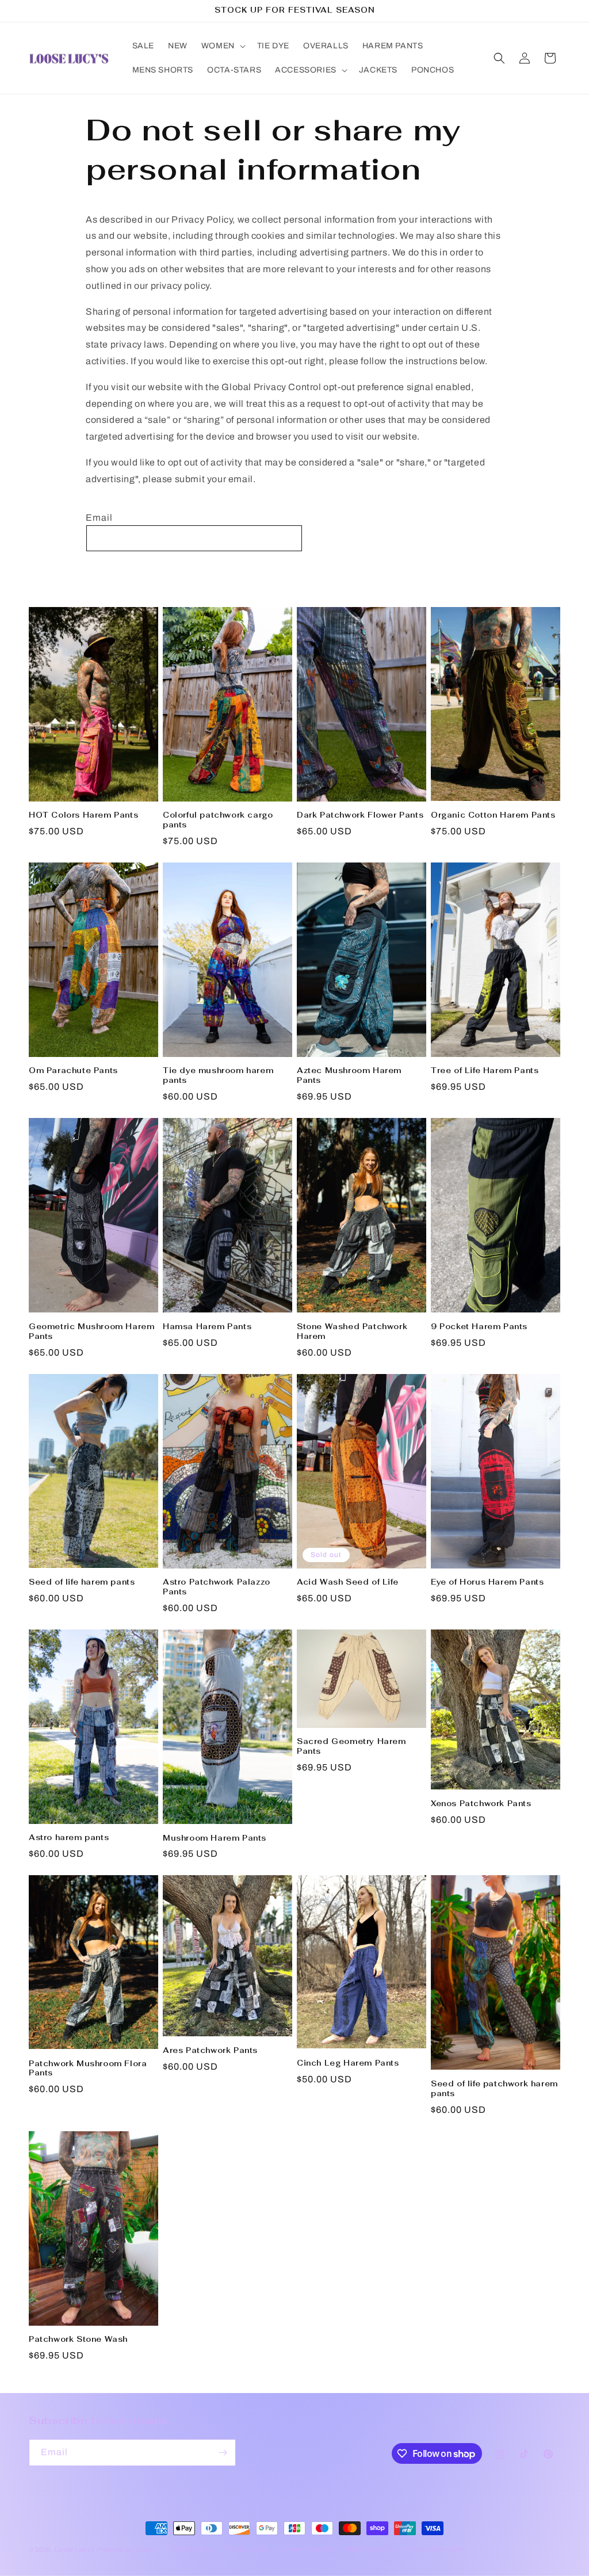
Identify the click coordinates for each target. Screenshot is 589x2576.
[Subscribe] (223, 2453)
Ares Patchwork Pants (210, 2051)
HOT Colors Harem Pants (83, 815)
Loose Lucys (75, 2550)
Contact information (435, 2549)
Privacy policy (247, 2549)
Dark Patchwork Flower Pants (360, 815)
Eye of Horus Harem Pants (487, 1582)
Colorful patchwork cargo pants (218, 820)
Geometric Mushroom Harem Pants (91, 1332)
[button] (222, 46)
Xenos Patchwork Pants (481, 1804)
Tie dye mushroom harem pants (218, 1076)
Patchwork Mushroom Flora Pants (88, 2069)
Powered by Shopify (128, 2550)
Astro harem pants (69, 1838)
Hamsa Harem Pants (207, 1327)
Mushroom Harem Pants (215, 1838)
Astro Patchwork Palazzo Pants (217, 1587)
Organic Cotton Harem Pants (493, 815)
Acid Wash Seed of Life (347, 1582)
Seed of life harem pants (82, 1582)
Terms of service (307, 2549)
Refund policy (192, 2549)
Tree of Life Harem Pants (485, 1071)
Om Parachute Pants (73, 1071)
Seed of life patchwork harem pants (494, 2089)
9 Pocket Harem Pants (479, 1327)
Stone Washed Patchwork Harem (352, 1332)
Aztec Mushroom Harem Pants (349, 1076)
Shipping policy (369, 2549)
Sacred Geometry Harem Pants (351, 1747)
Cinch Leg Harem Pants (348, 2063)
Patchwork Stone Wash (78, 2340)
